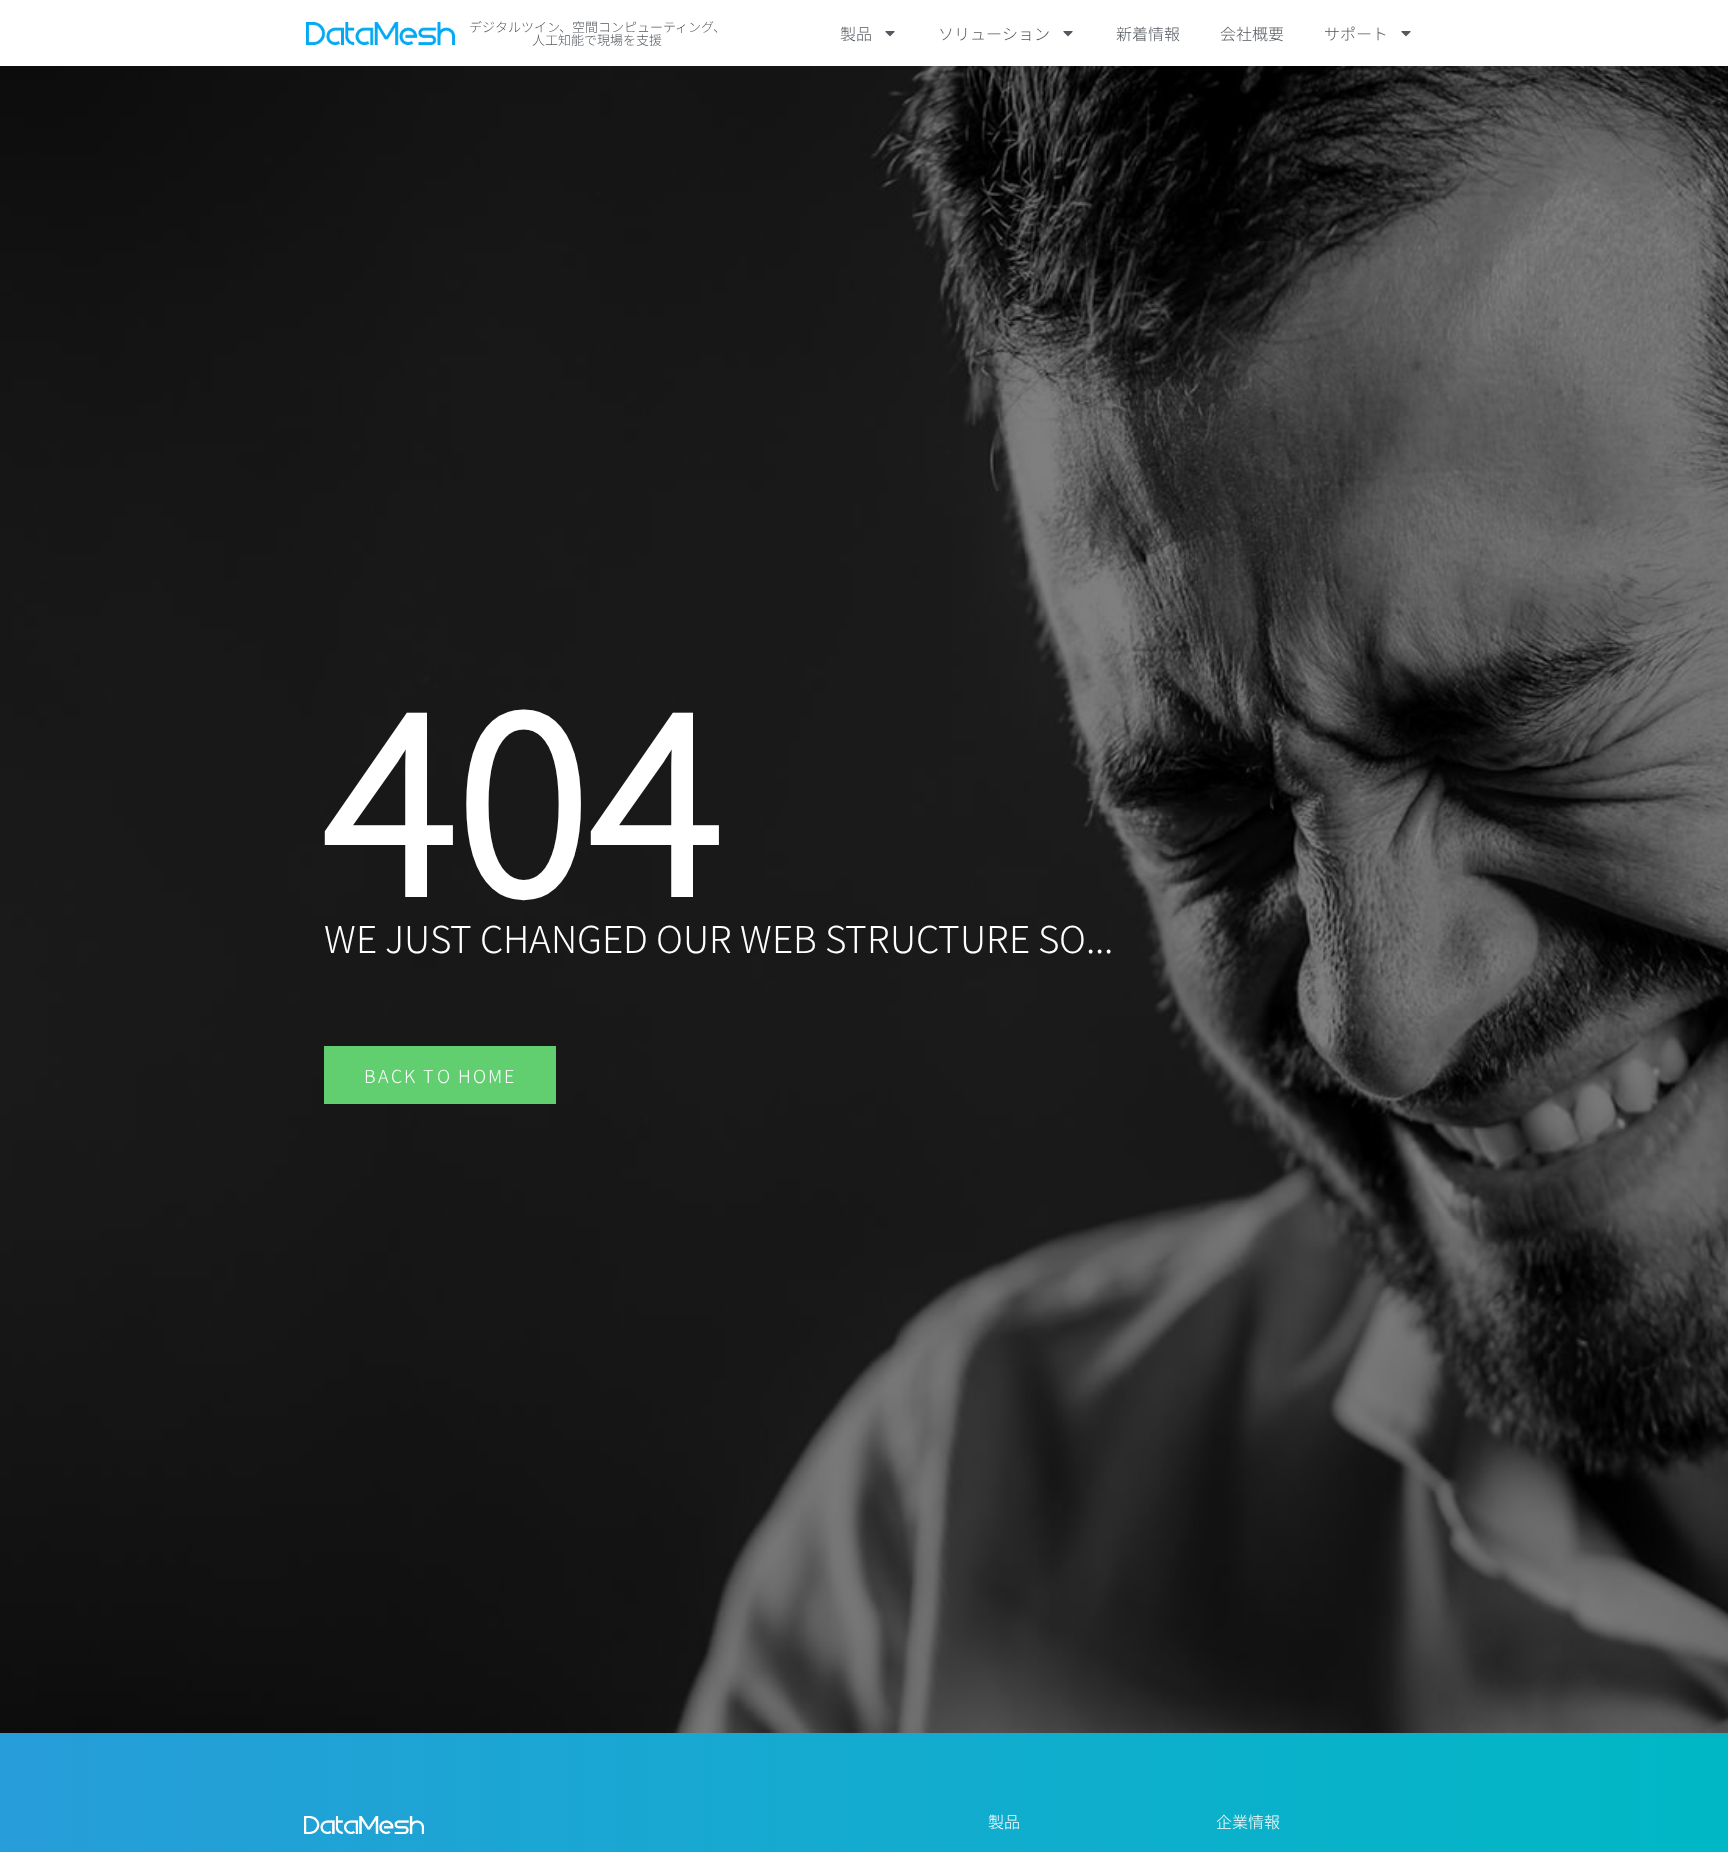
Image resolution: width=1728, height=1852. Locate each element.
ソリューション (994, 33)
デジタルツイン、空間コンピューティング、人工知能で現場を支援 (597, 33)
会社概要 (1252, 33)
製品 (856, 33)
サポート (1356, 33)
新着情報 (1148, 33)
